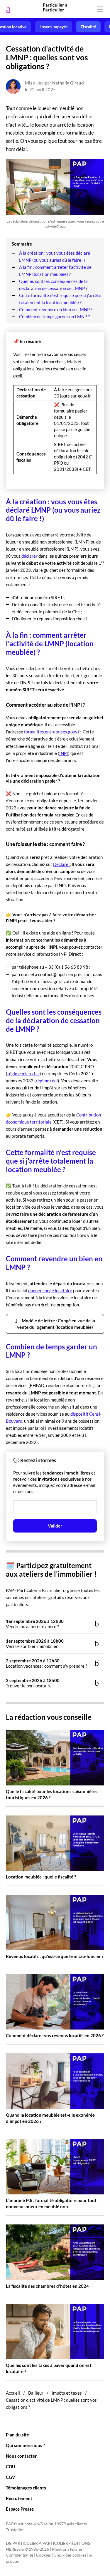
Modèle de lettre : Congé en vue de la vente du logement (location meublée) (56, 1324)
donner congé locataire (50, 1291)
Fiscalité (88, 27)
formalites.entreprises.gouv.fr (53, 732)
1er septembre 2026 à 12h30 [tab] (35, 1624)
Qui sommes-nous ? (25, 2445)
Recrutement (19, 2498)
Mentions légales (67, 2549)
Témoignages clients (26, 2488)
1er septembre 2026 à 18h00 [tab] (35, 1644)
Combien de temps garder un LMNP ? (54, 317)
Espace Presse (20, 2509)
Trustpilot (15, 2530)
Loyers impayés (54, 27)
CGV (11, 2477)
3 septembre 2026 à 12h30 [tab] (46, 1663)
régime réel (47, 1081)
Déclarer (61, 864)
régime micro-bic (23, 1074)
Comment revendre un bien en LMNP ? (56, 309)
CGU (11, 2466)
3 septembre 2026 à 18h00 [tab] (33, 1683)
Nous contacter (21, 2456)
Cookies (43, 2555)
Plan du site (17, 2435)
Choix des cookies (70, 2555)
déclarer (29, 556)
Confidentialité (20, 2555)
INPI (64, 753)
